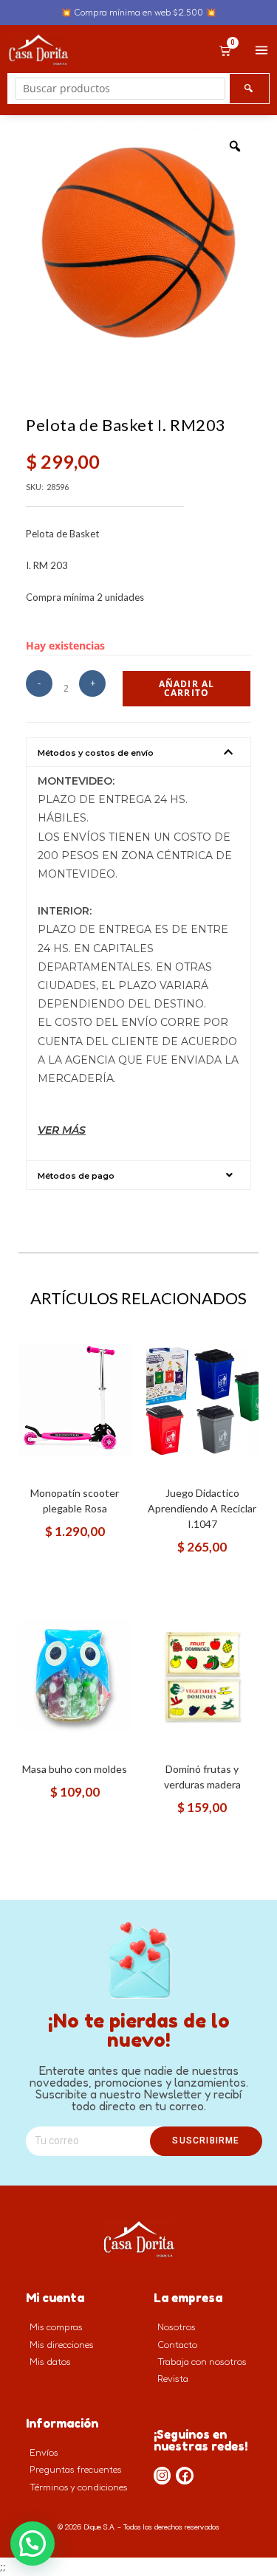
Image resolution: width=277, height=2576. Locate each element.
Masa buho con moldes (75, 1769)
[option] (138, 242)
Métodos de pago (76, 1176)
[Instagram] (163, 2476)
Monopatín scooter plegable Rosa (75, 1501)
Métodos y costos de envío (96, 753)
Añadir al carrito (187, 688)
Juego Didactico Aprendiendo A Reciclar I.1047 (202, 1508)
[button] (138, 752)
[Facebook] (185, 2476)
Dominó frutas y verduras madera (202, 1777)
